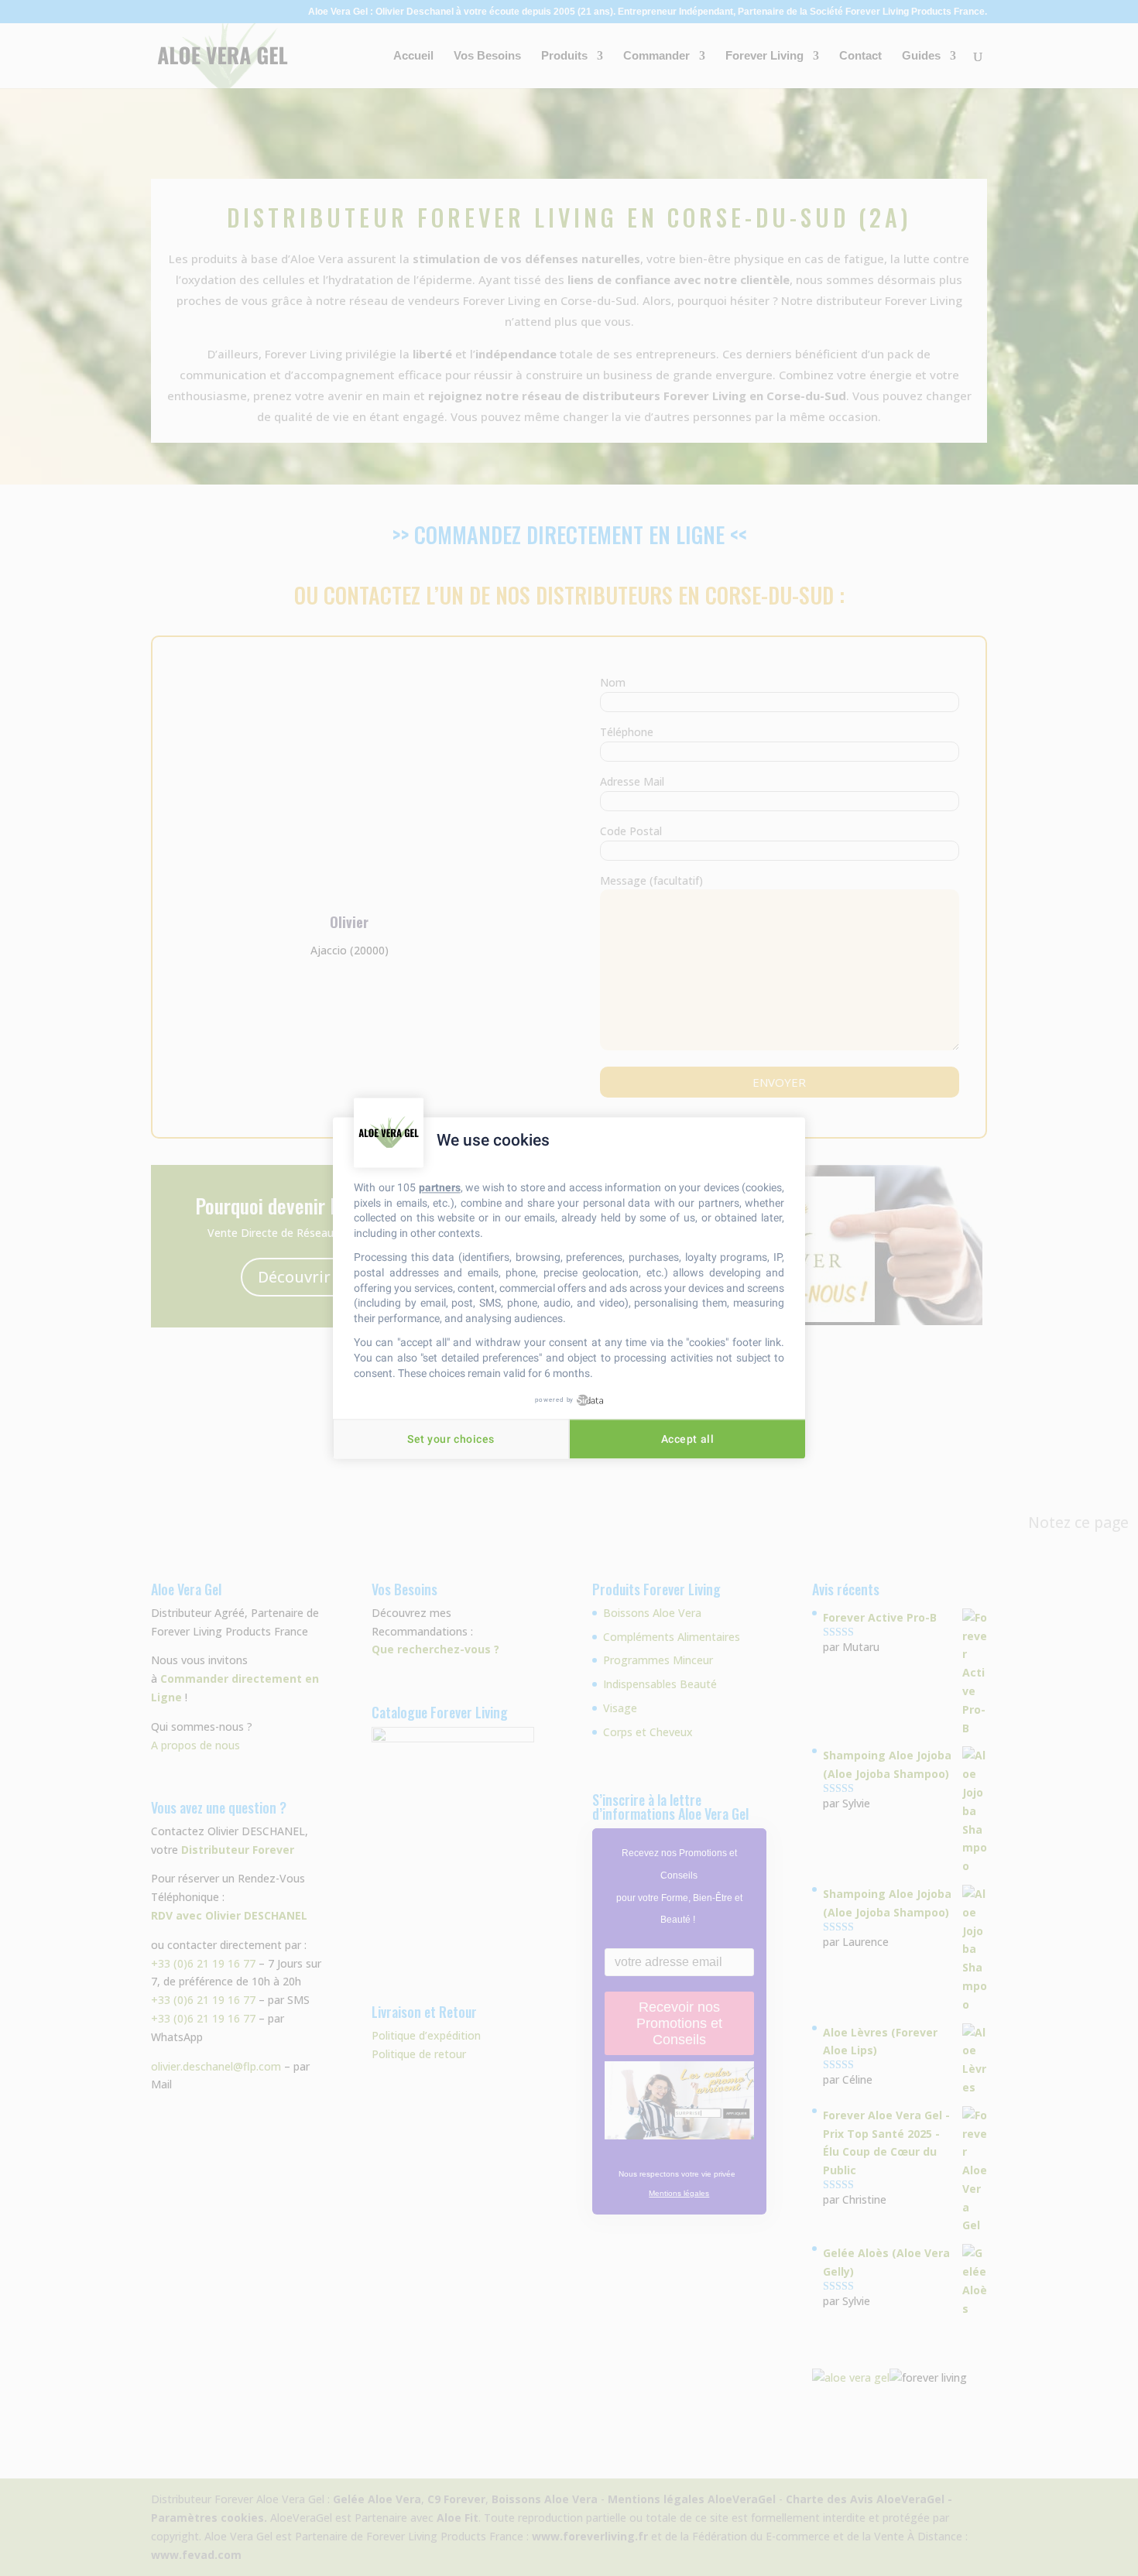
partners (440, 1187)
